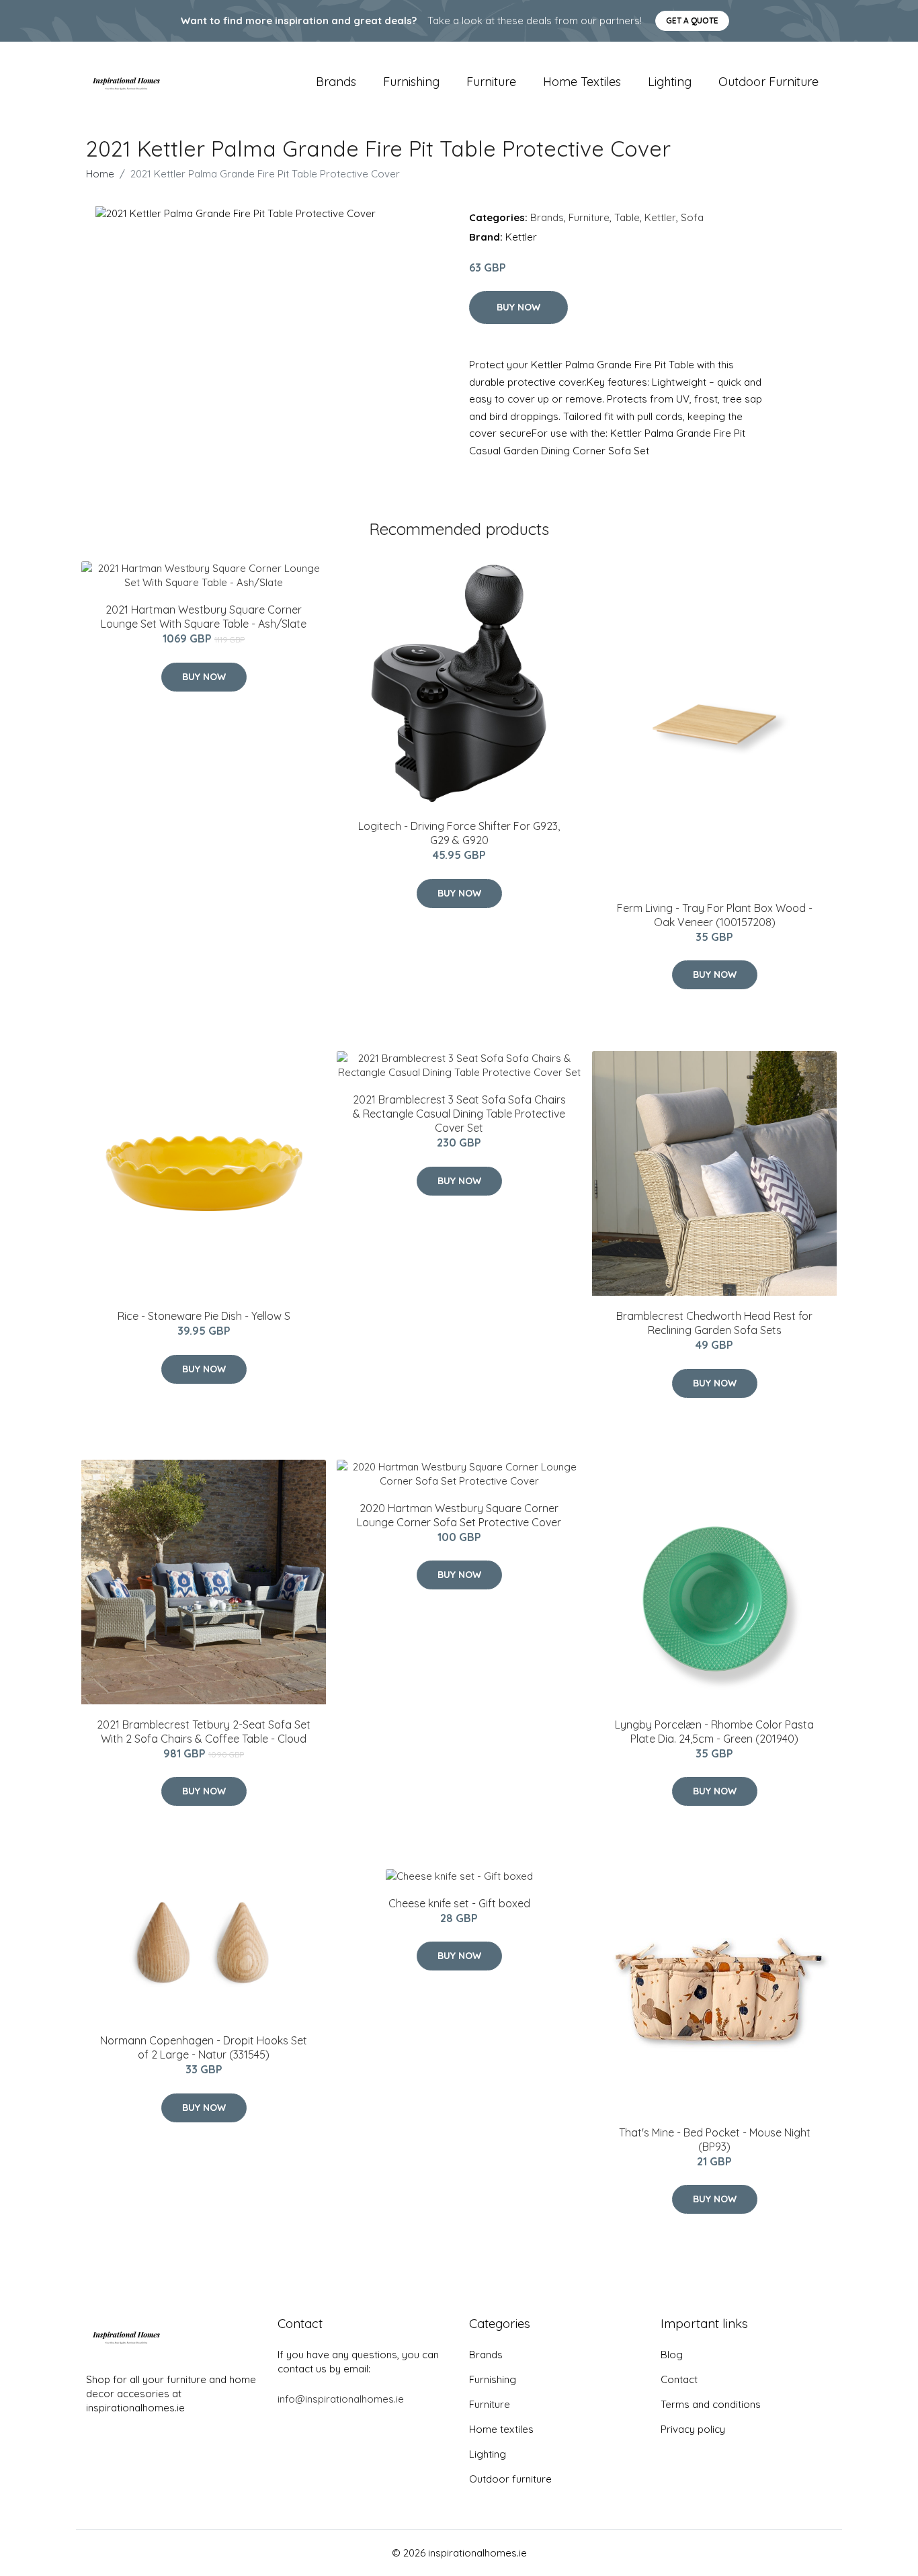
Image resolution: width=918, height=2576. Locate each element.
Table (627, 217)
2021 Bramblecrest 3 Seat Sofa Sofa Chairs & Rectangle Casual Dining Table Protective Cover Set (459, 1114)
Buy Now (518, 307)
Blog (672, 2355)
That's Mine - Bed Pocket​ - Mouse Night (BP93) (715, 2139)
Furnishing (411, 82)
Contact (679, 2379)
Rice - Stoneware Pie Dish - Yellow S (204, 1316)
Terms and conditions (711, 2404)
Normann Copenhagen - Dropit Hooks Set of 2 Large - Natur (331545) (204, 2047)
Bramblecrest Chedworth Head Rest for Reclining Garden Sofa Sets (714, 1323)
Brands (336, 82)
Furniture (491, 82)
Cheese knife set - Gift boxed (459, 1903)
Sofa (692, 217)
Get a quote (692, 20)
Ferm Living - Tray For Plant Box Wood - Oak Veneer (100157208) (715, 915)
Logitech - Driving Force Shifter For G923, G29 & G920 (459, 833)
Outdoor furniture (768, 82)
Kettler (660, 217)
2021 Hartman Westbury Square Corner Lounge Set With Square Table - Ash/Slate (204, 617)
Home (100, 174)
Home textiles (582, 82)
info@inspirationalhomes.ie (341, 2399)
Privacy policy (693, 2429)
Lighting (670, 82)
